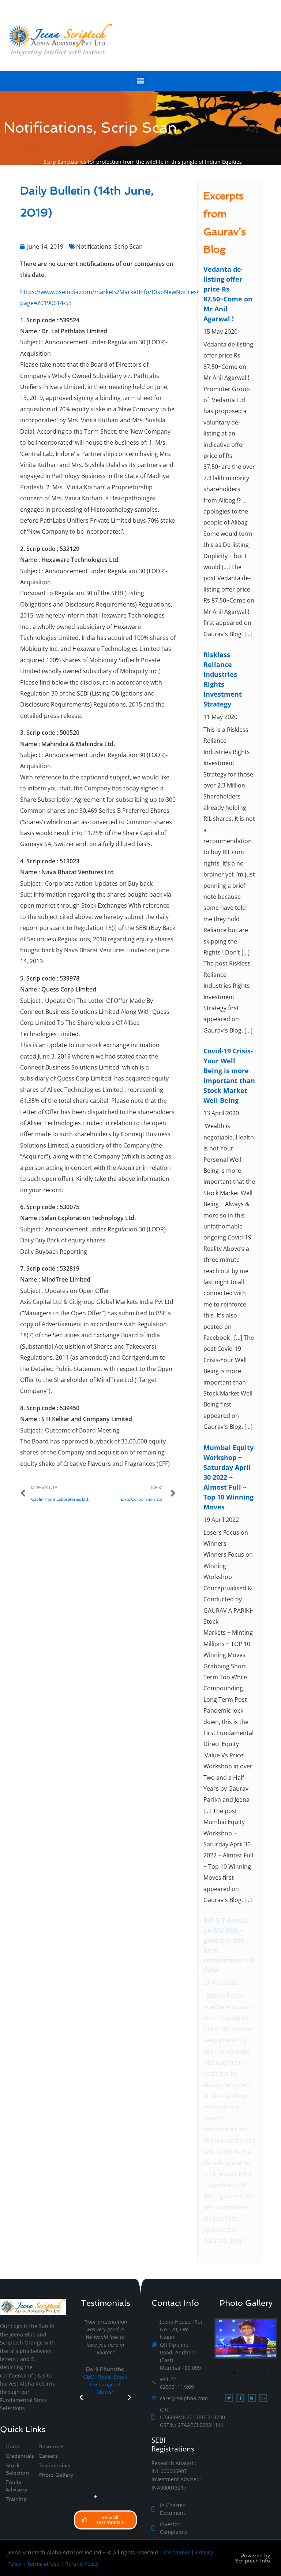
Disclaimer (177, 2552)
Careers (48, 2456)
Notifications (94, 247)
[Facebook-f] (240, 2398)
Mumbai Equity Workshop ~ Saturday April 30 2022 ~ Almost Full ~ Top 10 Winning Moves (228, 1477)
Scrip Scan (128, 247)
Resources (52, 2446)
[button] (141, 80)
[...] (248, 634)
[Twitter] (229, 2398)
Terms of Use (43, 2564)
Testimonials (54, 2465)
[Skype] (252, 2398)
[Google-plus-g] (263, 2398)
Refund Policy (82, 2564)
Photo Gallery (56, 2475)
